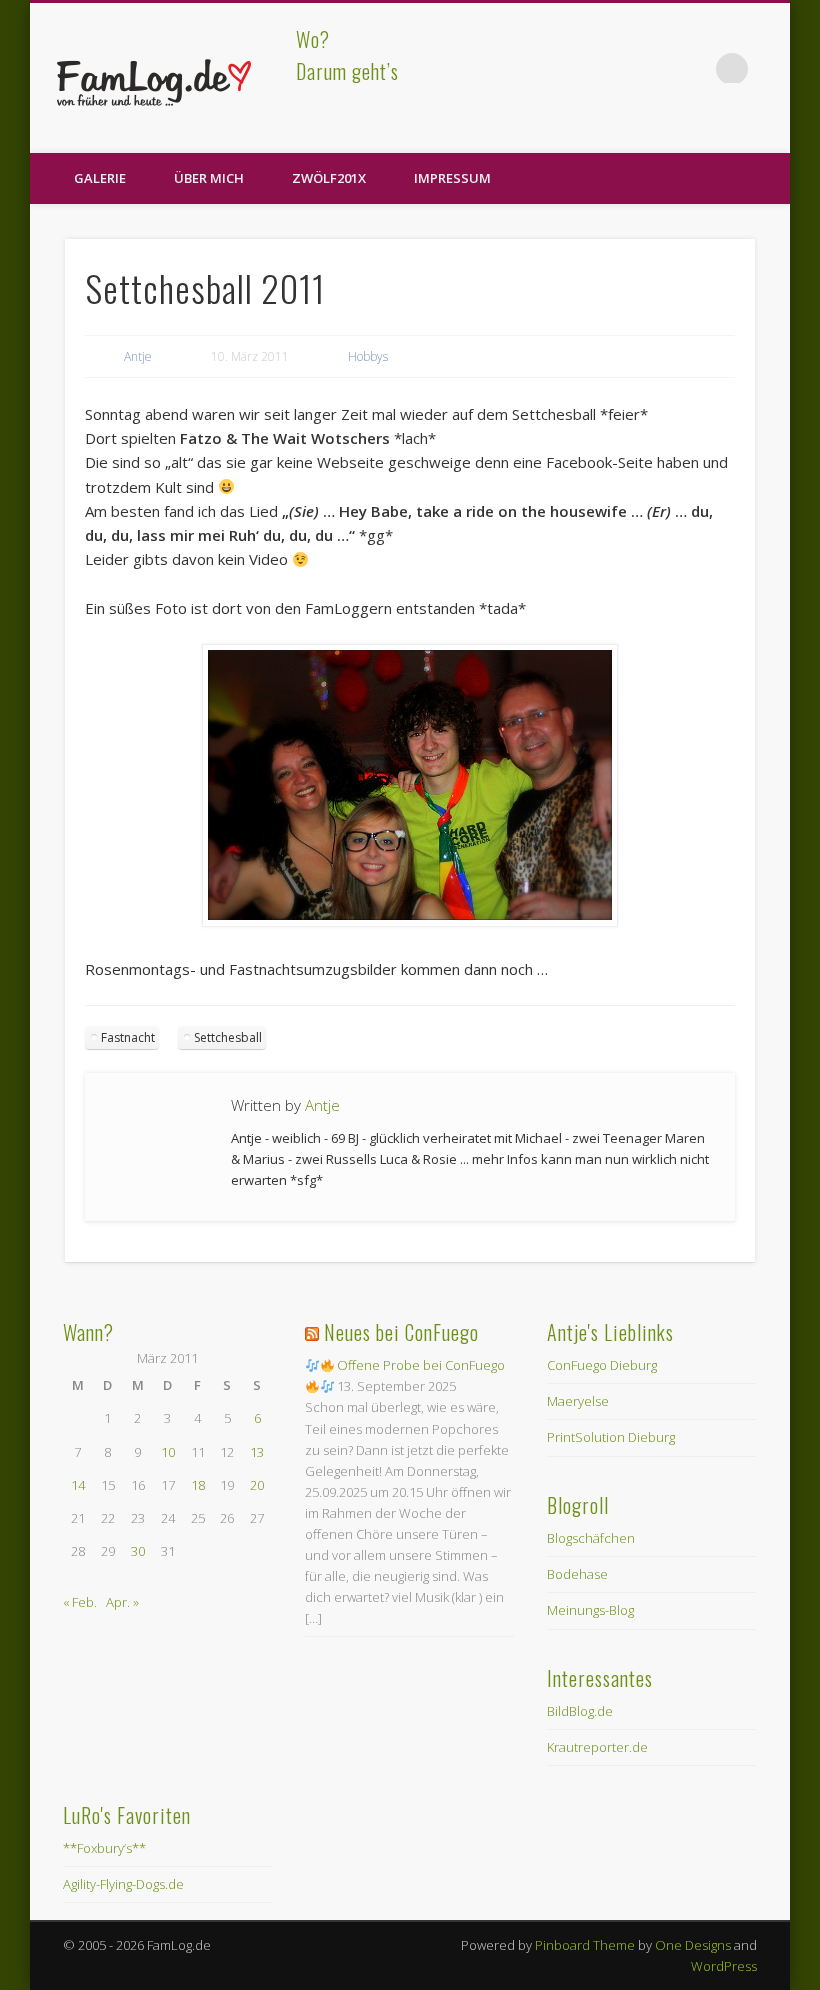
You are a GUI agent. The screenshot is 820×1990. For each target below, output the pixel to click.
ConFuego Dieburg (602, 1365)
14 (78, 1485)
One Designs (693, 1945)
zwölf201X (329, 178)
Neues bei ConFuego (401, 1332)
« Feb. (80, 1602)
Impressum (452, 178)
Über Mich (209, 178)
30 (138, 1551)
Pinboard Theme (585, 1945)
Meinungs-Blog (590, 1610)
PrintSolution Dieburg (611, 1437)
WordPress (724, 1966)
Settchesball (228, 1037)
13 (257, 1452)
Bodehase (577, 1574)
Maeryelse (578, 1401)
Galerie (100, 178)
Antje (138, 356)
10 (168, 1452)
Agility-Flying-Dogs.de (123, 1884)
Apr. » (122, 1602)
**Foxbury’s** (104, 1848)
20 (257, 1485)
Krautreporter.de (597, 1747)
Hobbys (368, 356)
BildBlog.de (580, 1711)
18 (198, 1485)
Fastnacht (128, 1037)
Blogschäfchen (591, 1538)
